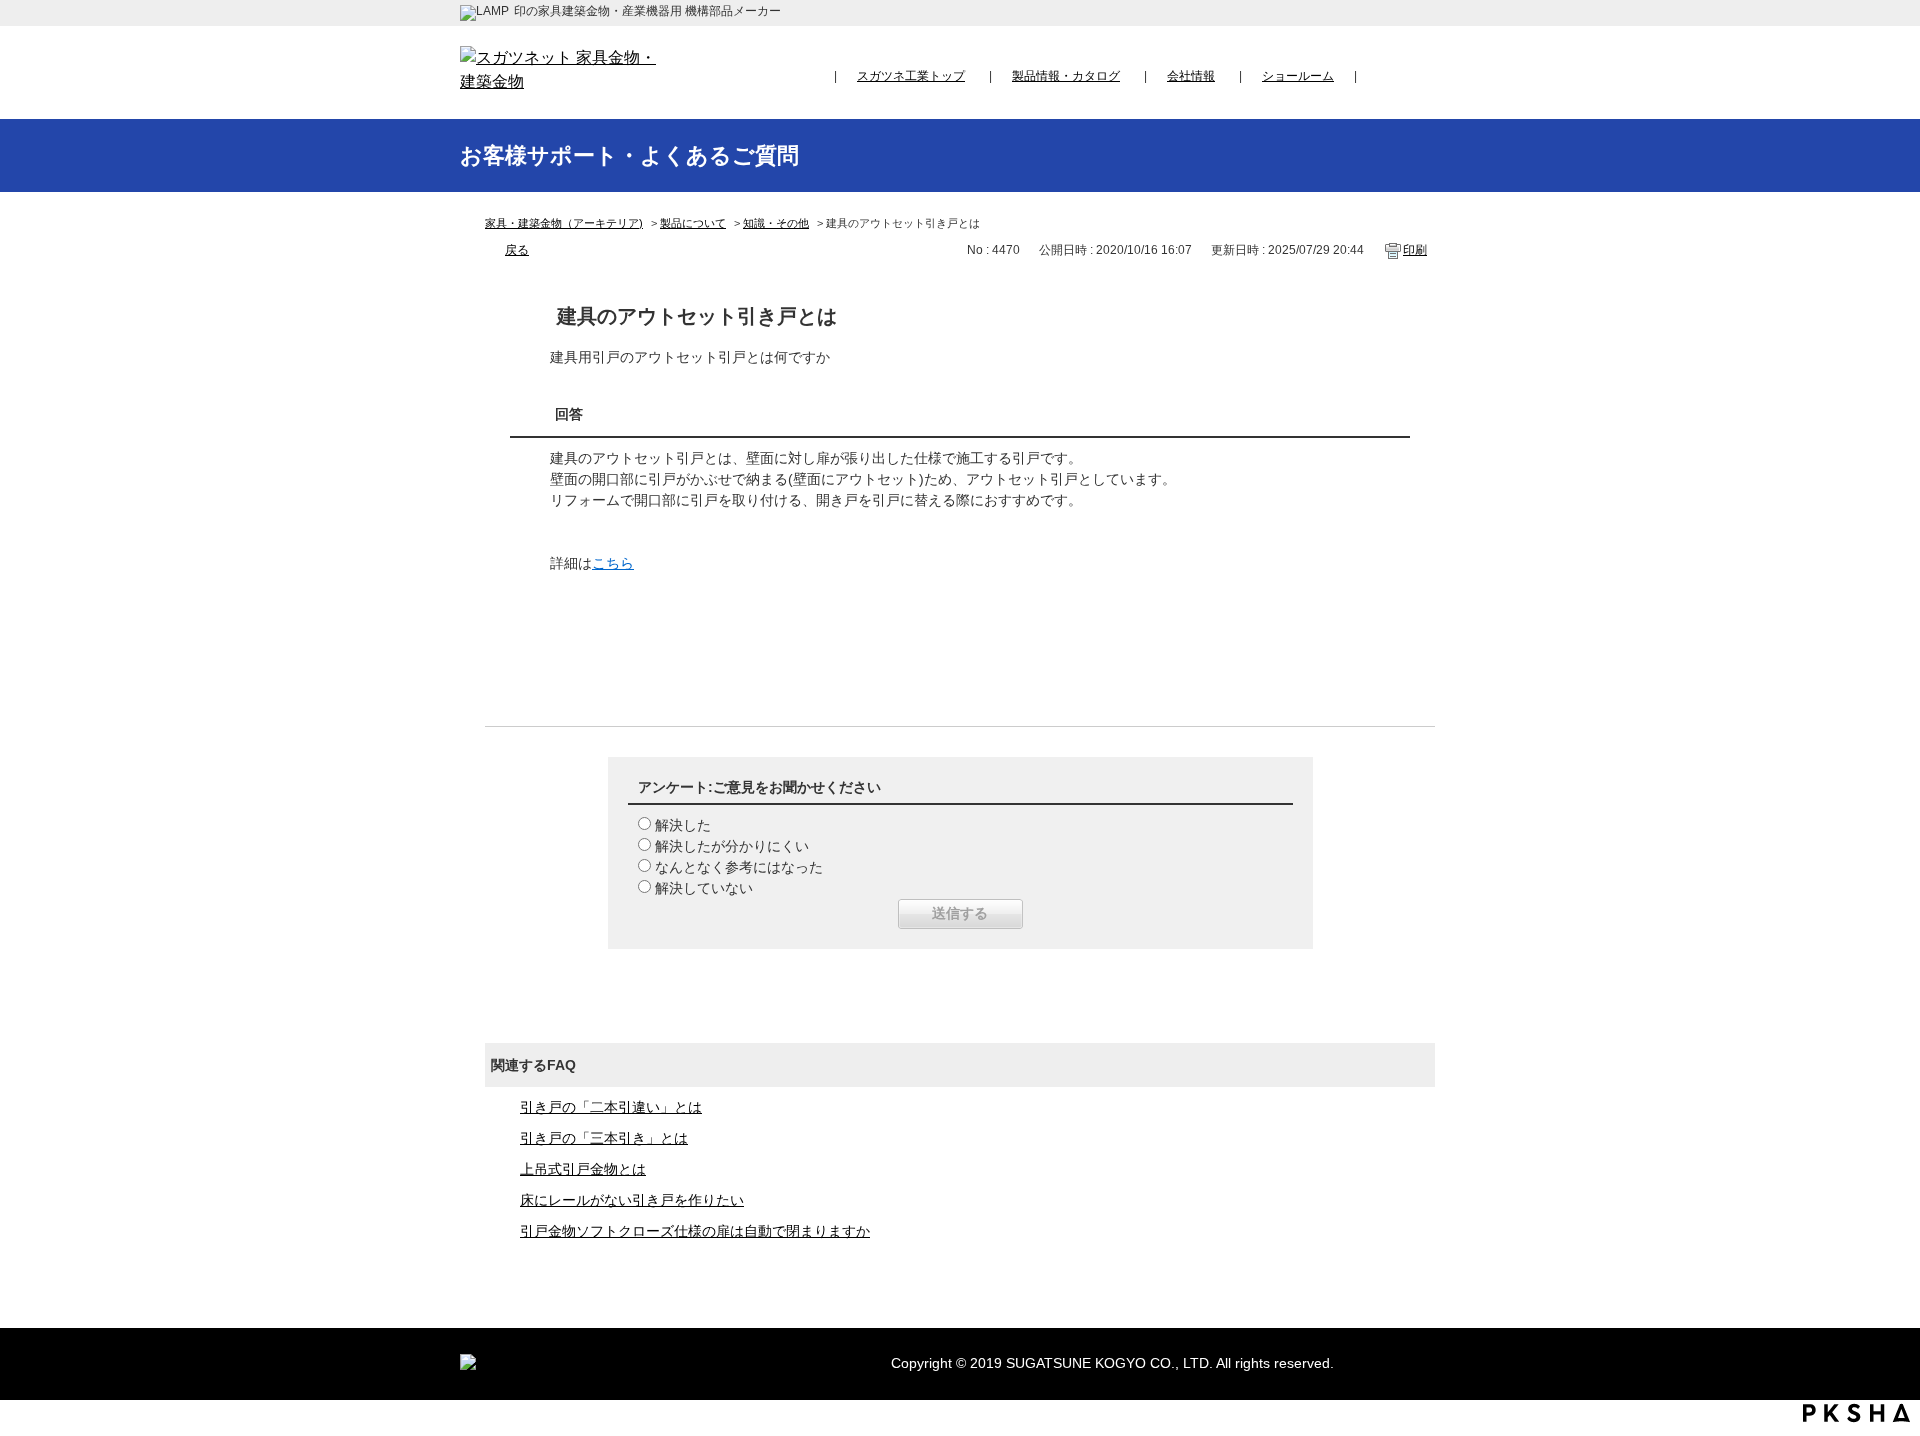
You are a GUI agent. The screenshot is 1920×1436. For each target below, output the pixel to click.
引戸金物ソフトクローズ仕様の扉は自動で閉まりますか (695, 1231)
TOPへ (1885, 1234)
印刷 (1415, 250)
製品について (693, 223)
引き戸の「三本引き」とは (604, 1138)
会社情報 (1191, 76)
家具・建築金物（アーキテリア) (564, 223)
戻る (517, 250)
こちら (613, 563)
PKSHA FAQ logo (1856, 1413)
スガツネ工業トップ (911, 76)
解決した (683, 825)
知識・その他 (776, 223)
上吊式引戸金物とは (583, 1169)
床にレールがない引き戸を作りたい (632, 1200)
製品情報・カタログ (1066, 76)
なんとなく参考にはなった (739, 867)
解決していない (704, 888)
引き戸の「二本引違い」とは (611, 1107)
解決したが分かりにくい (732, 846)
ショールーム (1298, 76)
